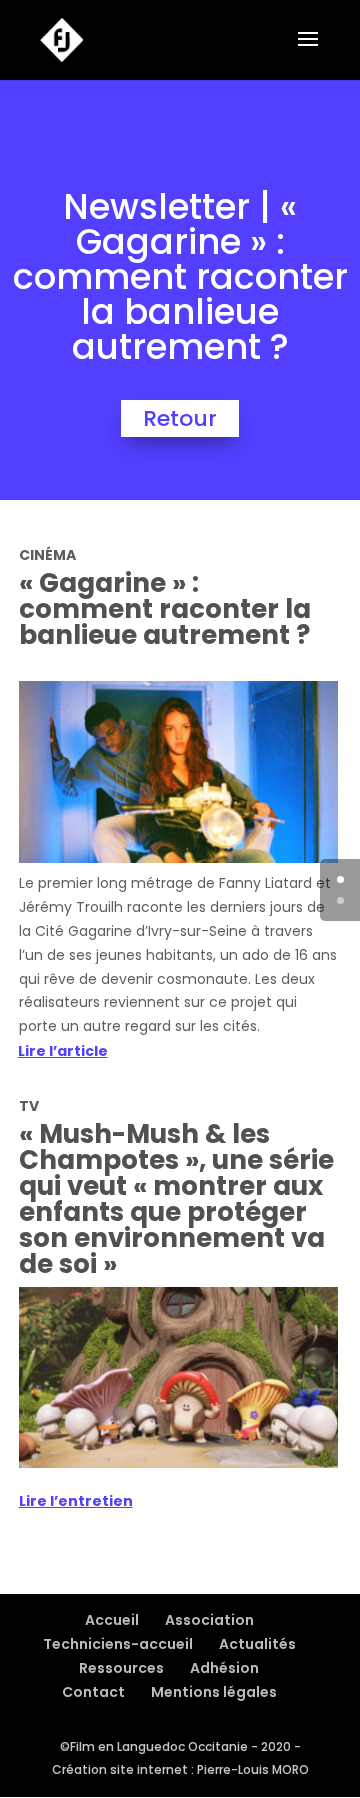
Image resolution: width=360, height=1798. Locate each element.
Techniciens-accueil (118, 1644)
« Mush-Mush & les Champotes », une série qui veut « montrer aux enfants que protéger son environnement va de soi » (176, 1199)
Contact (93, 1692)
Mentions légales (214, 1692)
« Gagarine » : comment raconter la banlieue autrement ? (165, 609)
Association (209, 1620)
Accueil (112, 1620)
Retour (180, 418)
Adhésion (224, 1668)
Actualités (257, 1644)
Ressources (121, 1668)
